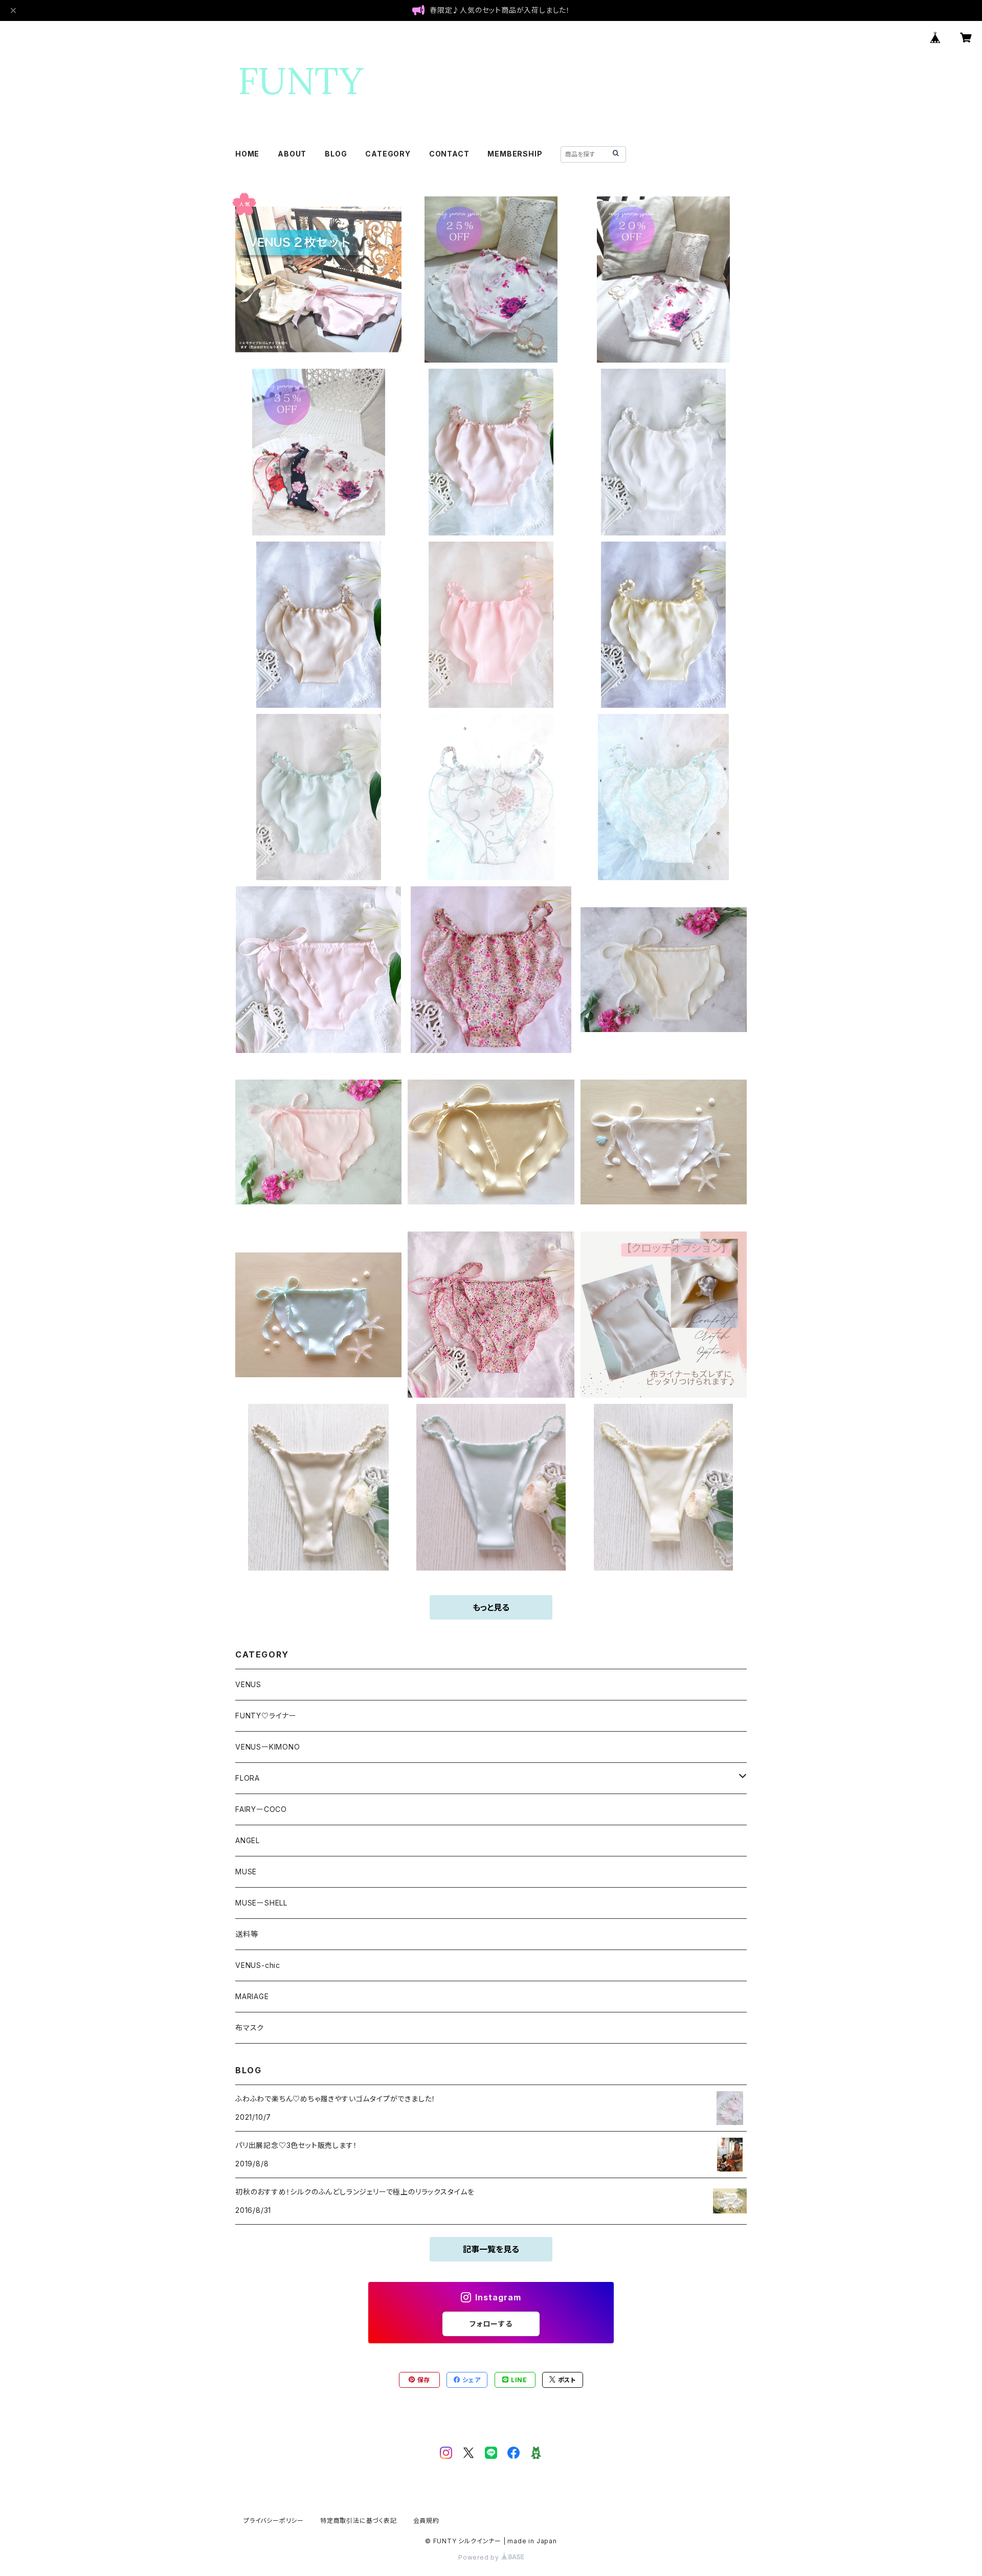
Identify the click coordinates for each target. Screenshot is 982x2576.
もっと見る (491, 1607)
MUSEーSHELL (261, 1903)
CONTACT (449, 154)
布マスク (250, 2028)
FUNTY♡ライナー (266, 1716)
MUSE (246, 1872)
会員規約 (426, 2521)
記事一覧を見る (491, 2249)
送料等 (247, 1934)
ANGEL (248, 1840)
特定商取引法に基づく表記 (359, 2521)
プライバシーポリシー (274, 2521)
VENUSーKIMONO (268, 1747)
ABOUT (292, 154)
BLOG (336, 154)
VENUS (248, 1684)
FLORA (248, 1778)
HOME (247, 154)
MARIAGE (252, 1996)
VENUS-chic (258, 1965)
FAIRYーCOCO (261, 1809)
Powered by (480, 2557)
